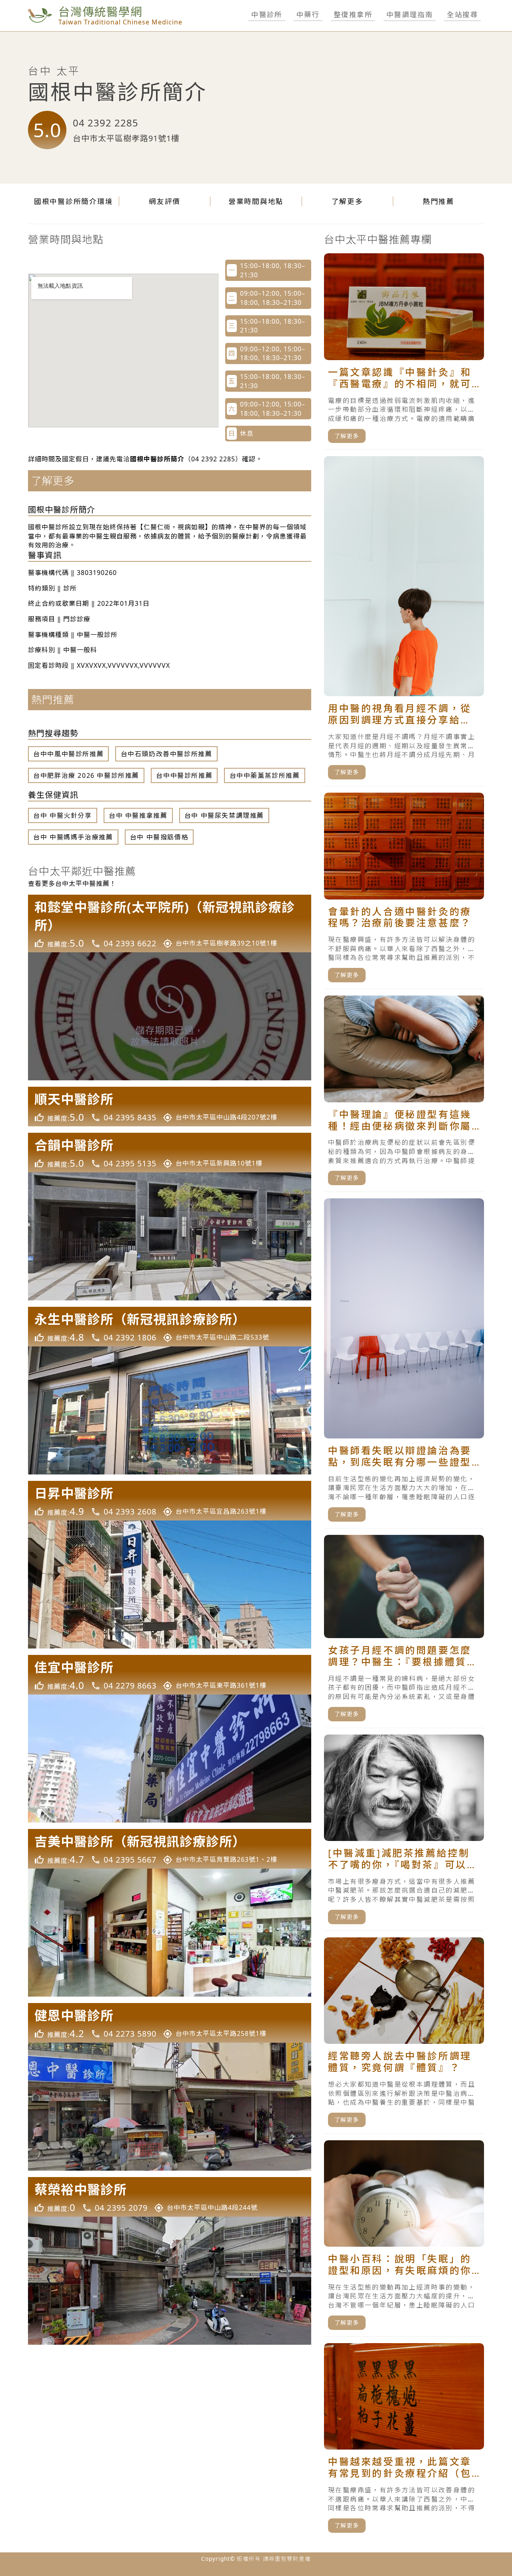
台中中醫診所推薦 (184, 775)
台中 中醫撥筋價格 (159, 837)
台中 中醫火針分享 (62, 815)
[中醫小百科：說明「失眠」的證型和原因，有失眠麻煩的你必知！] (404, 2238)
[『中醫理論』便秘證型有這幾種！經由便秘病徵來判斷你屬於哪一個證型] (404, 1094)
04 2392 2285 (106, 123)
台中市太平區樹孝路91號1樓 (126, 138)
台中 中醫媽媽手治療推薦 (73, 837)
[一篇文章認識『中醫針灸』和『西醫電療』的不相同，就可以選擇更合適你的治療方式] (404, 352)
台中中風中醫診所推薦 (68, 754)
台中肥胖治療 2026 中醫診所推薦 (86, 775)
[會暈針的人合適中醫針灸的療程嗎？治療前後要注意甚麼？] (404, 891)
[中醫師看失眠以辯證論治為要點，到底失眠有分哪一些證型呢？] (404, 1363)
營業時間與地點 (256, 201)
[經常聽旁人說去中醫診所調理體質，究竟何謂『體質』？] (404, 2036)
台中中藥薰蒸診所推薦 (265, 775)
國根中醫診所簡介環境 (74, 201)
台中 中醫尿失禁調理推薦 (224, 815)
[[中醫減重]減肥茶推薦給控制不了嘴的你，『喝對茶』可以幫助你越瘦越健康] (404, 1833)
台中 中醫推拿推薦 (138, 815)
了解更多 (347, 201)
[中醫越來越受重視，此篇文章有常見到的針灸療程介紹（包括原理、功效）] (404, 2441)
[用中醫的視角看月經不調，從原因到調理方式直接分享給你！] (404, 621)
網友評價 (165, 201)
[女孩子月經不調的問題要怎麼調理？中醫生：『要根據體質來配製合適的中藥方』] (404, 1632)
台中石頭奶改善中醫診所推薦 (167, 754)
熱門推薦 (439, 201)
